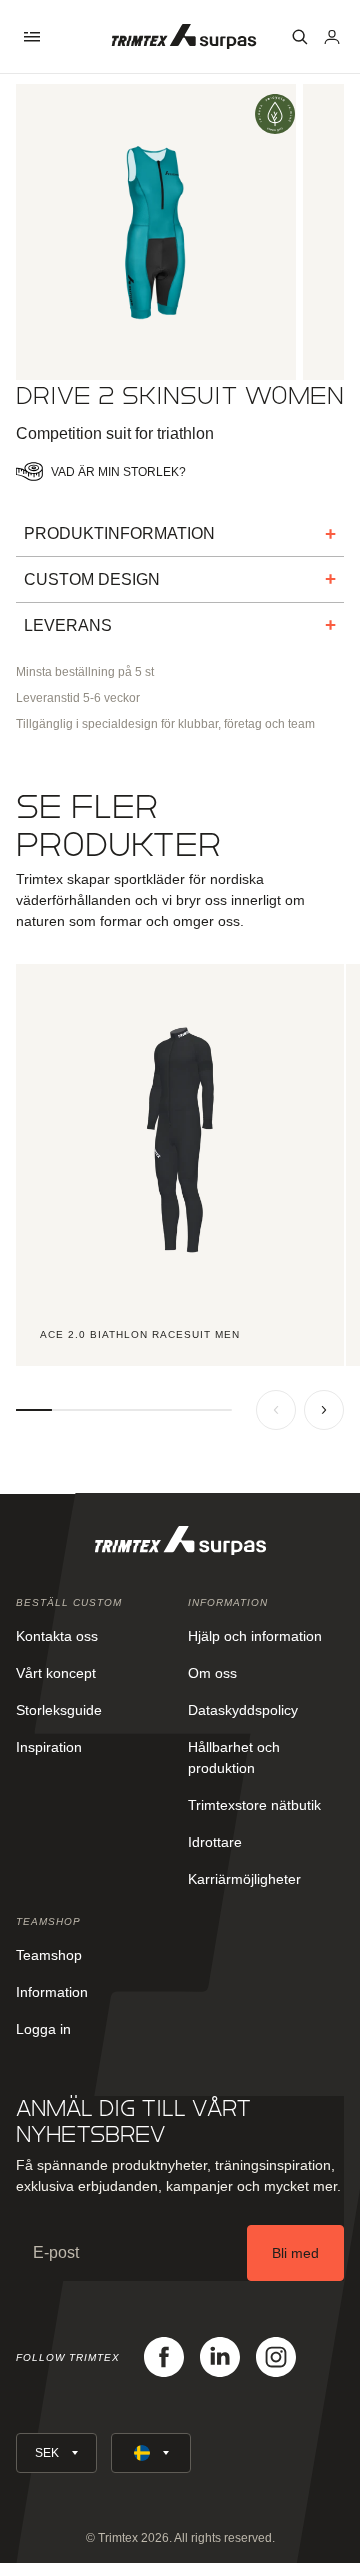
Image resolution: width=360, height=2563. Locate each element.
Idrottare (215, 1842)
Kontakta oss (57, 1636)
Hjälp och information (255, 1636)
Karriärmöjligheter (244, 1879)
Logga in (43, 2029)
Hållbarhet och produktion (234, 1757)
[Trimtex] (184, 36)
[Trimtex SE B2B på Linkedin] (220, 2357)
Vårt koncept (56, 1673)
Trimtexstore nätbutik (254, 1805)
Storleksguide (59, 1710)
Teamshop (49, 1955)
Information (52, 1992)
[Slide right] (324, 1410)
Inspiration (49, 1747)
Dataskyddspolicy (243, 1710)
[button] (32, 37)
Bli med (295, 2253)
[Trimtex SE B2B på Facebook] (164, 2357)
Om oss (212, 1673)
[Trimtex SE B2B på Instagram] (276, 2357)
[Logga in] (332, 37)
